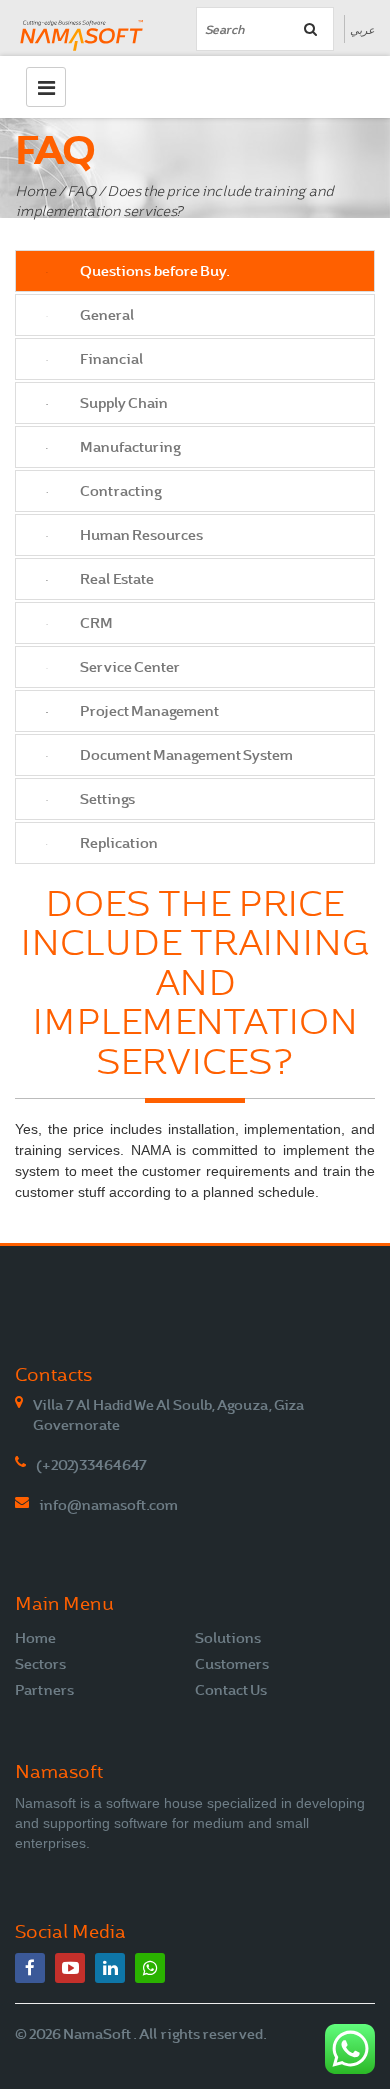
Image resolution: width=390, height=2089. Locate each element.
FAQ (81, 191)
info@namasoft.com (108, 1505)
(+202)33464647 (91, 1465)
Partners (44, 1690)
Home (35, 191)
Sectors (40, 1664)
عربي (362, 30)
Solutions (228, 1638)
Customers (232, 1664)
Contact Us (231, 1690)
